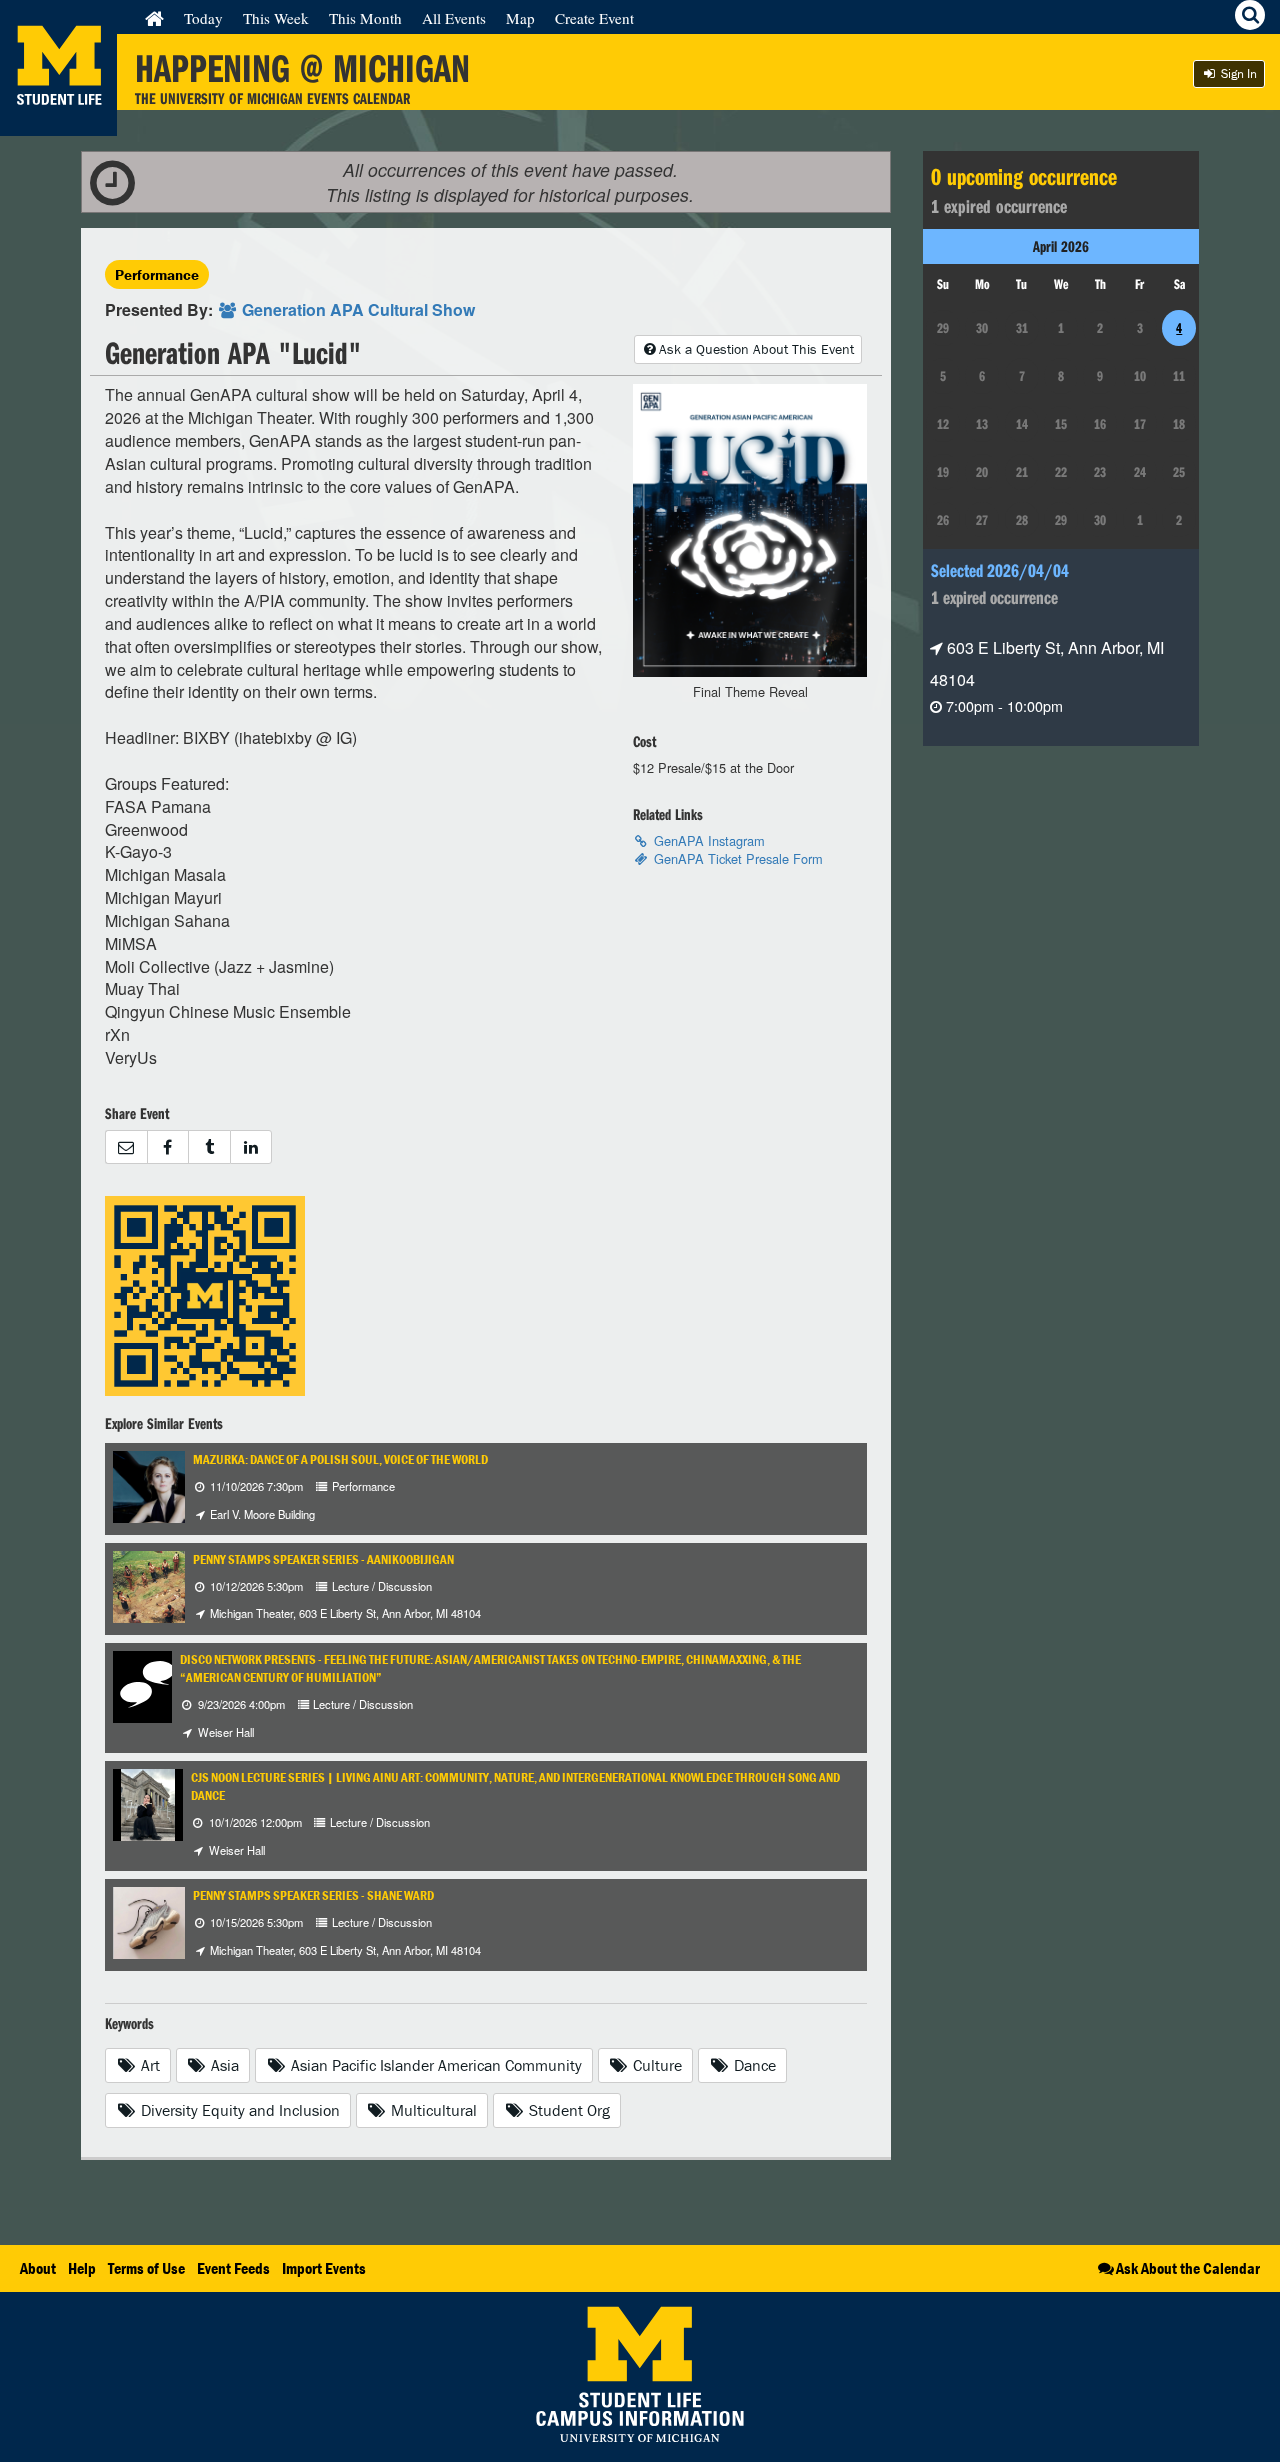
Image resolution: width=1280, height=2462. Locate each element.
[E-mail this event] (126, 1147)
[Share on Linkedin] (251, 1147)
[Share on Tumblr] (209, 1147)
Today (203, 18)
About (38, 2268)
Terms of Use (146, 2268)
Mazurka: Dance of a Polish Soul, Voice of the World (340, 1459)
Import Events (324, 2268)
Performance (157, 274)
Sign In (1237, 73)
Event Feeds (233, 2268)
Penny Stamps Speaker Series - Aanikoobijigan (323, 1559)
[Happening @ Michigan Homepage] (58, 123)
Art (148, 2065)
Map (520, 18)
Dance (753, 2065)
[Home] (154, 18)
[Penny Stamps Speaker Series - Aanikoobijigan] (177, 1584)
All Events (454, 18)
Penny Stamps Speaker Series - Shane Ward (313, 1895)
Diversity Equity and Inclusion (238, 2110)
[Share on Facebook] (168, 1147)
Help (82, 2268)
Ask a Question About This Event (756, 349)
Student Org (567, 2110)
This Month (365, 18)
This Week (276, 18)
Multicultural (432, 2110)
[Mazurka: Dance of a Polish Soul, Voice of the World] (161, 1485)
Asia (223, 2065)
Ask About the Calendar (1188, 2268)
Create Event (594, 18)
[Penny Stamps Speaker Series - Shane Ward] (150, 1920)
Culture (655, 2065)
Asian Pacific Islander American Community (434, 2065)
